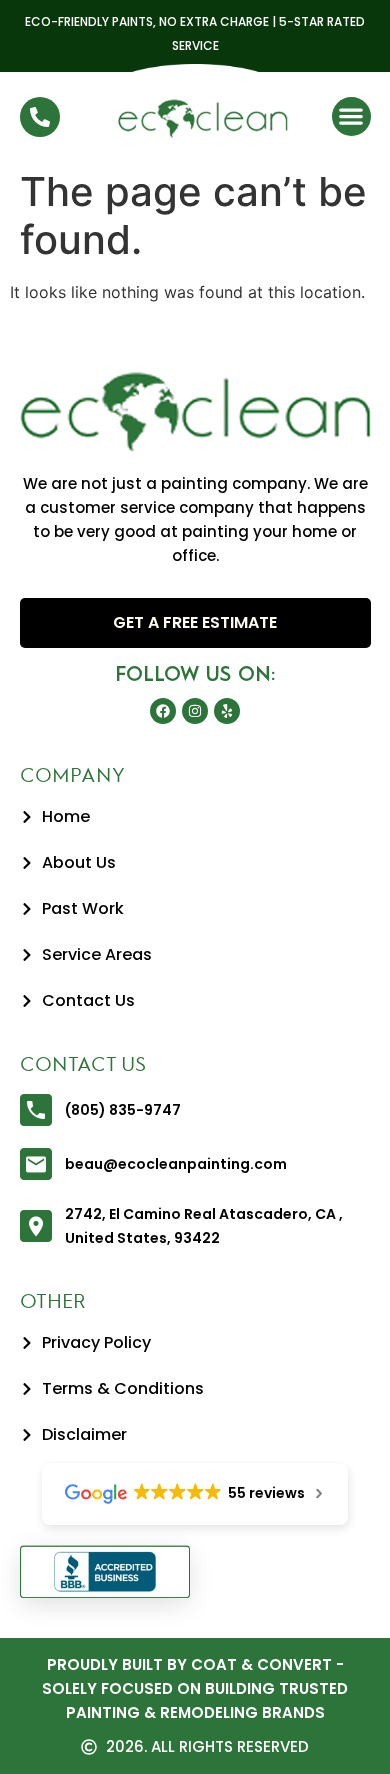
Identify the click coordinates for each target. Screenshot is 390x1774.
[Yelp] (227, 711)
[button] (351, 116)
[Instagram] (195, 711)
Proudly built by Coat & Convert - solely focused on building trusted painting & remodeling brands (195, 1688)
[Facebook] (163, 711)
